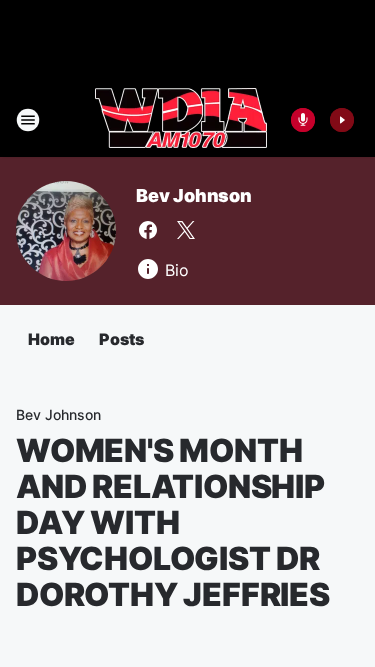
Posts (121, 339)
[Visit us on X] (186, 230)
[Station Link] (181, 120)
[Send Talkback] (303, 120)
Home (51, 339)
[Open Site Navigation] (28, 120)
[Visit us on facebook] (148, 230)
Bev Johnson (194, 195)
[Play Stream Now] (342, 120)
